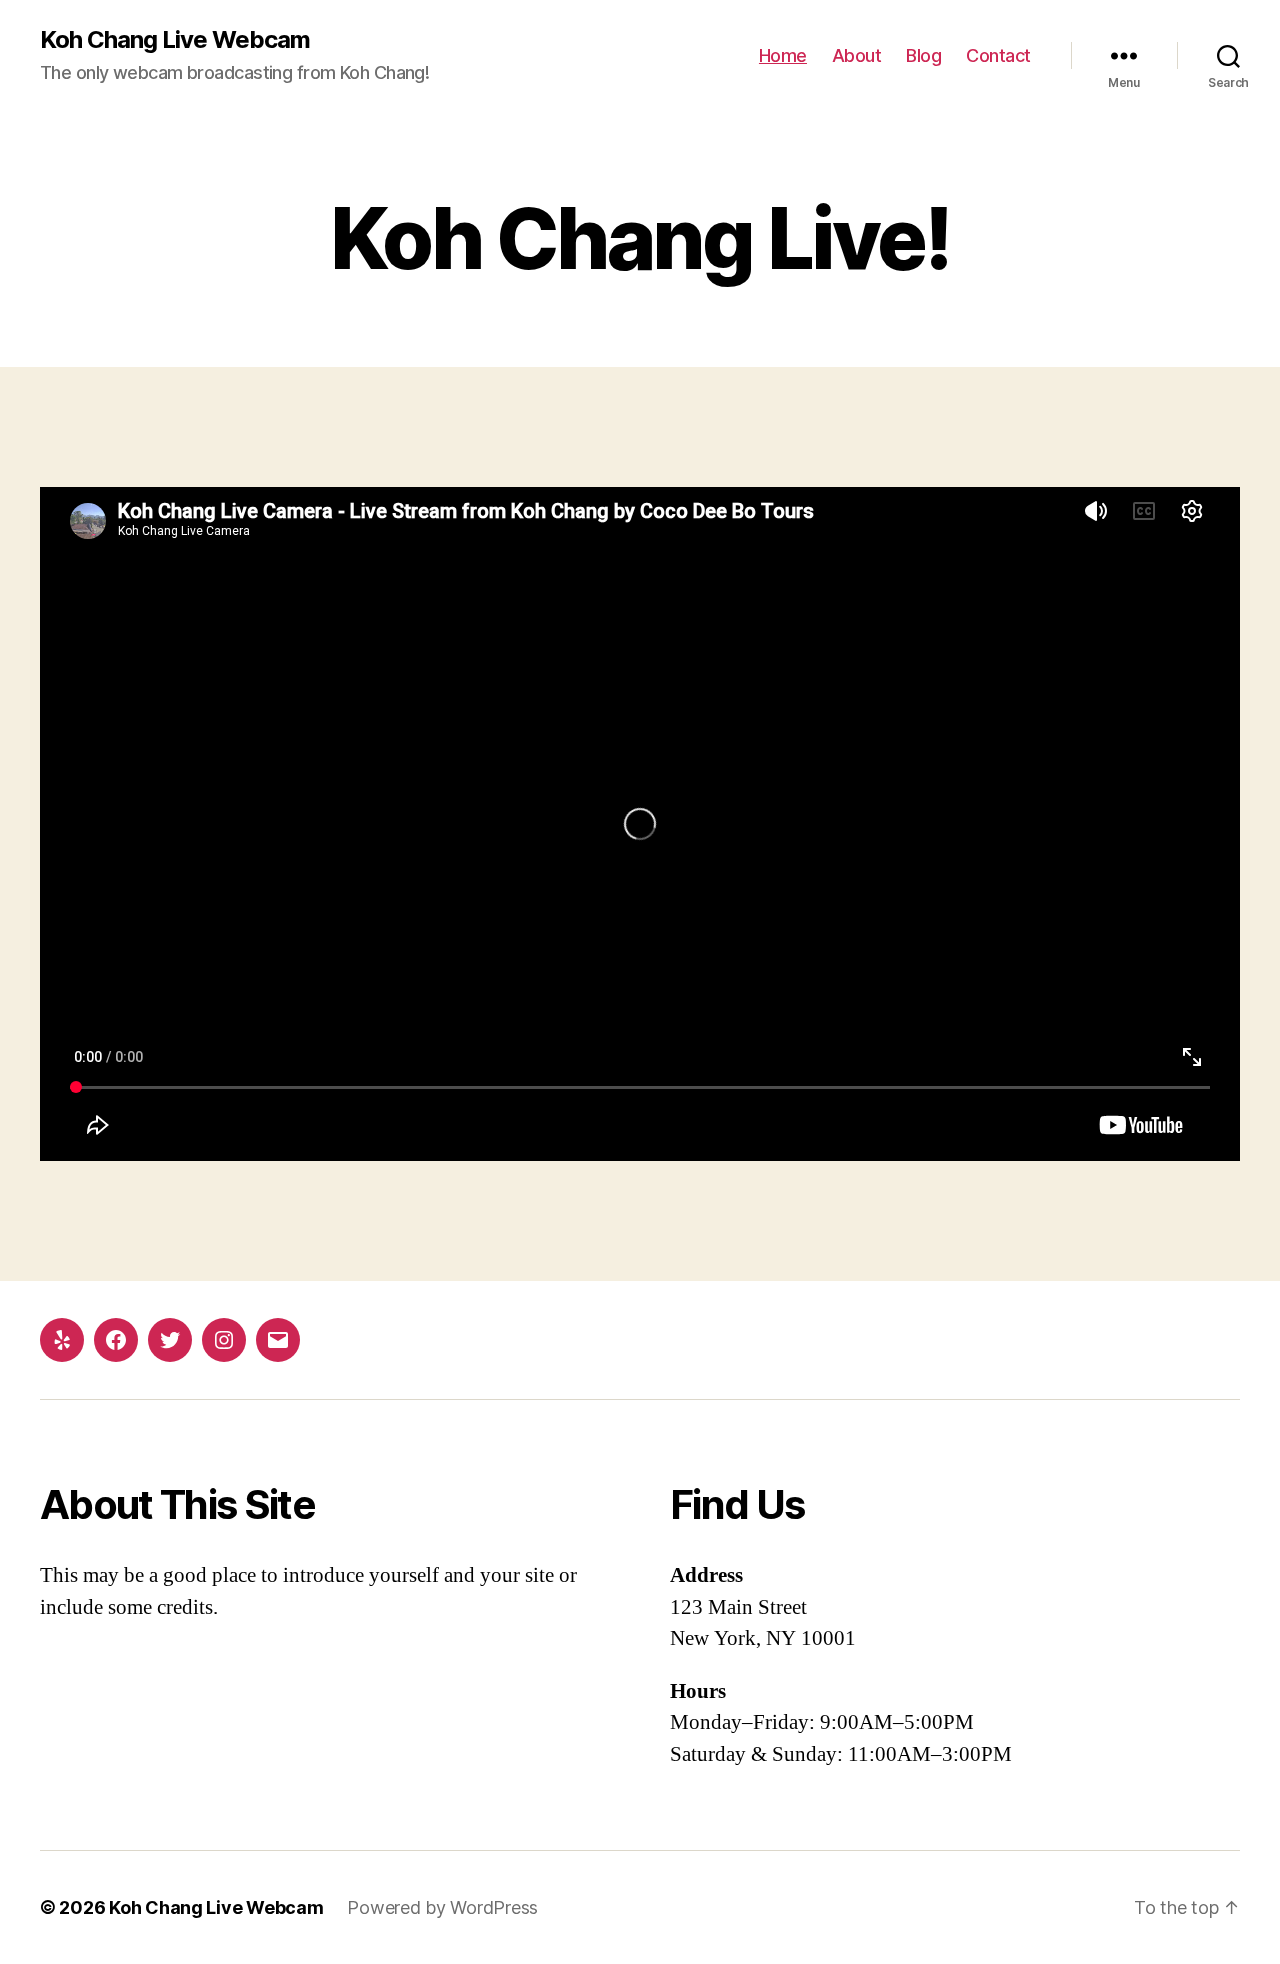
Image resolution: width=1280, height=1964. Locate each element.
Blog (923, 55)
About (857, 55)
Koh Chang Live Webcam (175, 40)
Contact (998, 55)
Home (783, 55)
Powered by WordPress (442, 1907)
